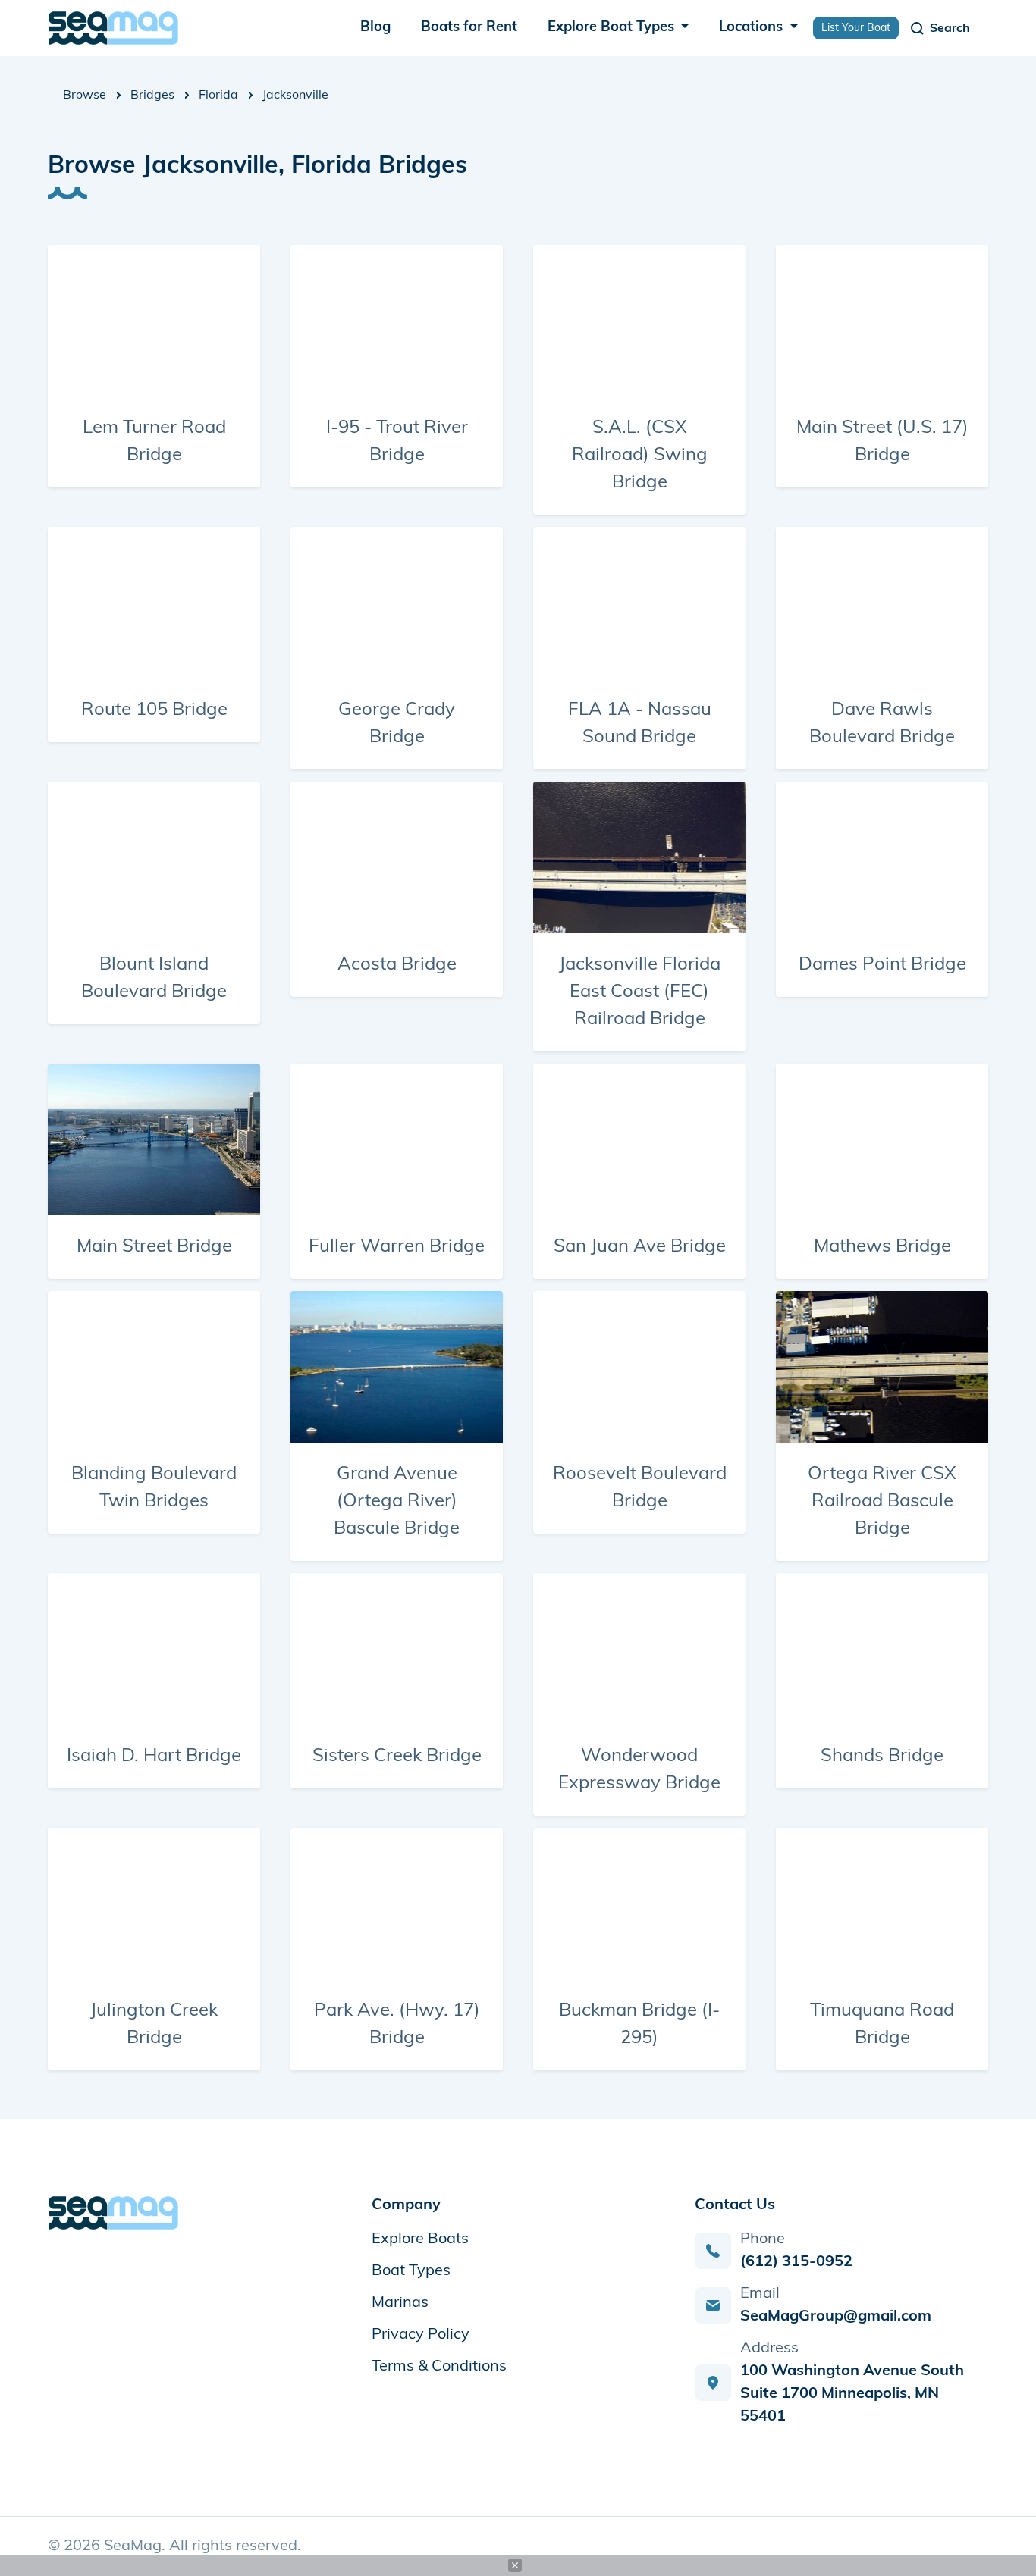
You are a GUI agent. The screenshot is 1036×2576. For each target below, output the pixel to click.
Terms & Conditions (439, 2367)
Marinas (400, 2303)
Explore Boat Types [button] (613, 28)
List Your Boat (856, 28)
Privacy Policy (421, 2335)
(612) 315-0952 (796, 2262)
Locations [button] (753, 28)
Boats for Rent (469, 28)
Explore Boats (420, 2239)
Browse (85, 96)
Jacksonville (295, 96)
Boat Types (411, 2271)
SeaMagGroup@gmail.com (836, 2317)
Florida (218, 96)
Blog (375, 28)
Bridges (152, 96)
